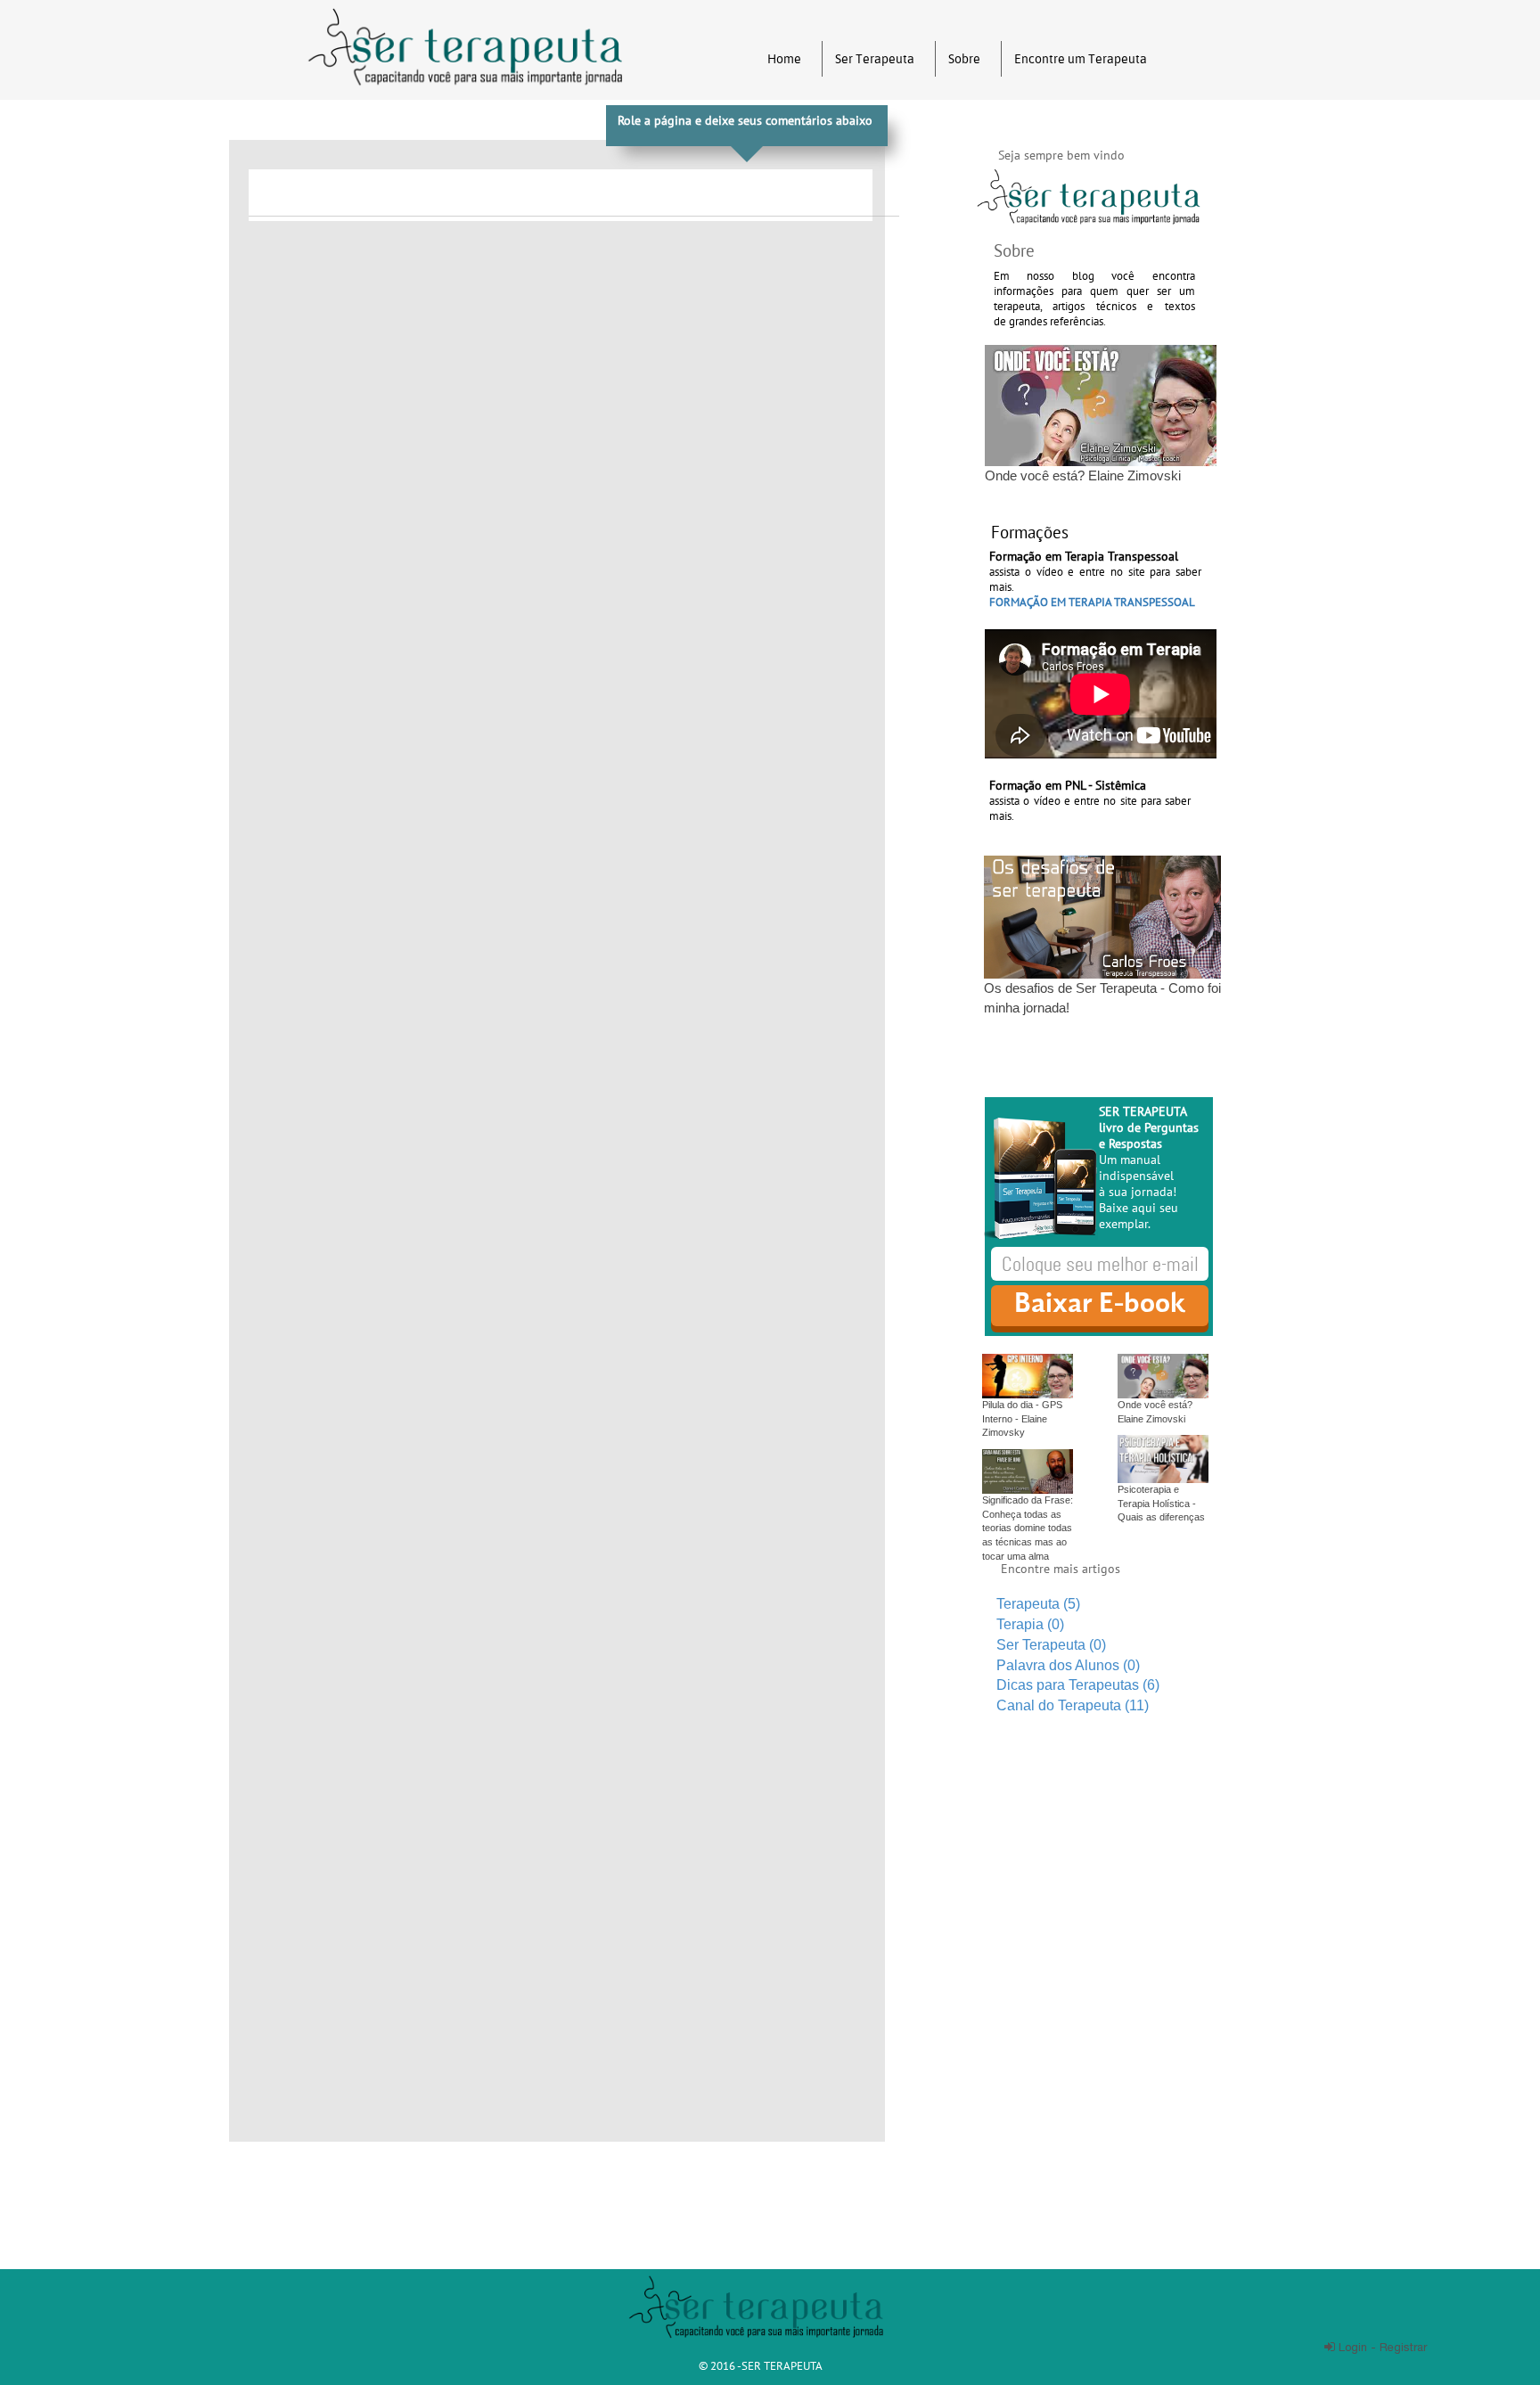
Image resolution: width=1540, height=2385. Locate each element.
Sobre (964, 59)
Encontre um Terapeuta (1081, 59)
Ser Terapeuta (875, 59)
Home (784, 59)
